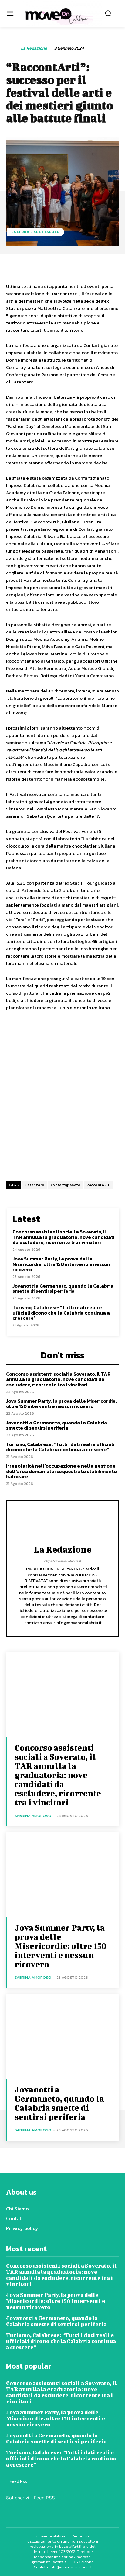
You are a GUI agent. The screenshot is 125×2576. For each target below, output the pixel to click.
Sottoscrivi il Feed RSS (30, 2498)
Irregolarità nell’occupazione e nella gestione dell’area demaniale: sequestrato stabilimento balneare (61, 1471)
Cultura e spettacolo (35, 232)
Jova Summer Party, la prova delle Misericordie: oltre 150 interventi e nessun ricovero (61, 1264)
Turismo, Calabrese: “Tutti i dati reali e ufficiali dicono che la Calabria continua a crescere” (61, 1313)
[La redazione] (13, 48)
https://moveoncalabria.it (62, 1561)
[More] (117, 267)
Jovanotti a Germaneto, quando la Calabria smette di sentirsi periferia (63, 1288)
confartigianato (66, 1185)
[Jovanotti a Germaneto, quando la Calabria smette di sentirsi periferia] (62, 2036)
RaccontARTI (99, 1185)
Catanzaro (35, 1185)
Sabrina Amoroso (33, 1816)
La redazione (34, 49)
